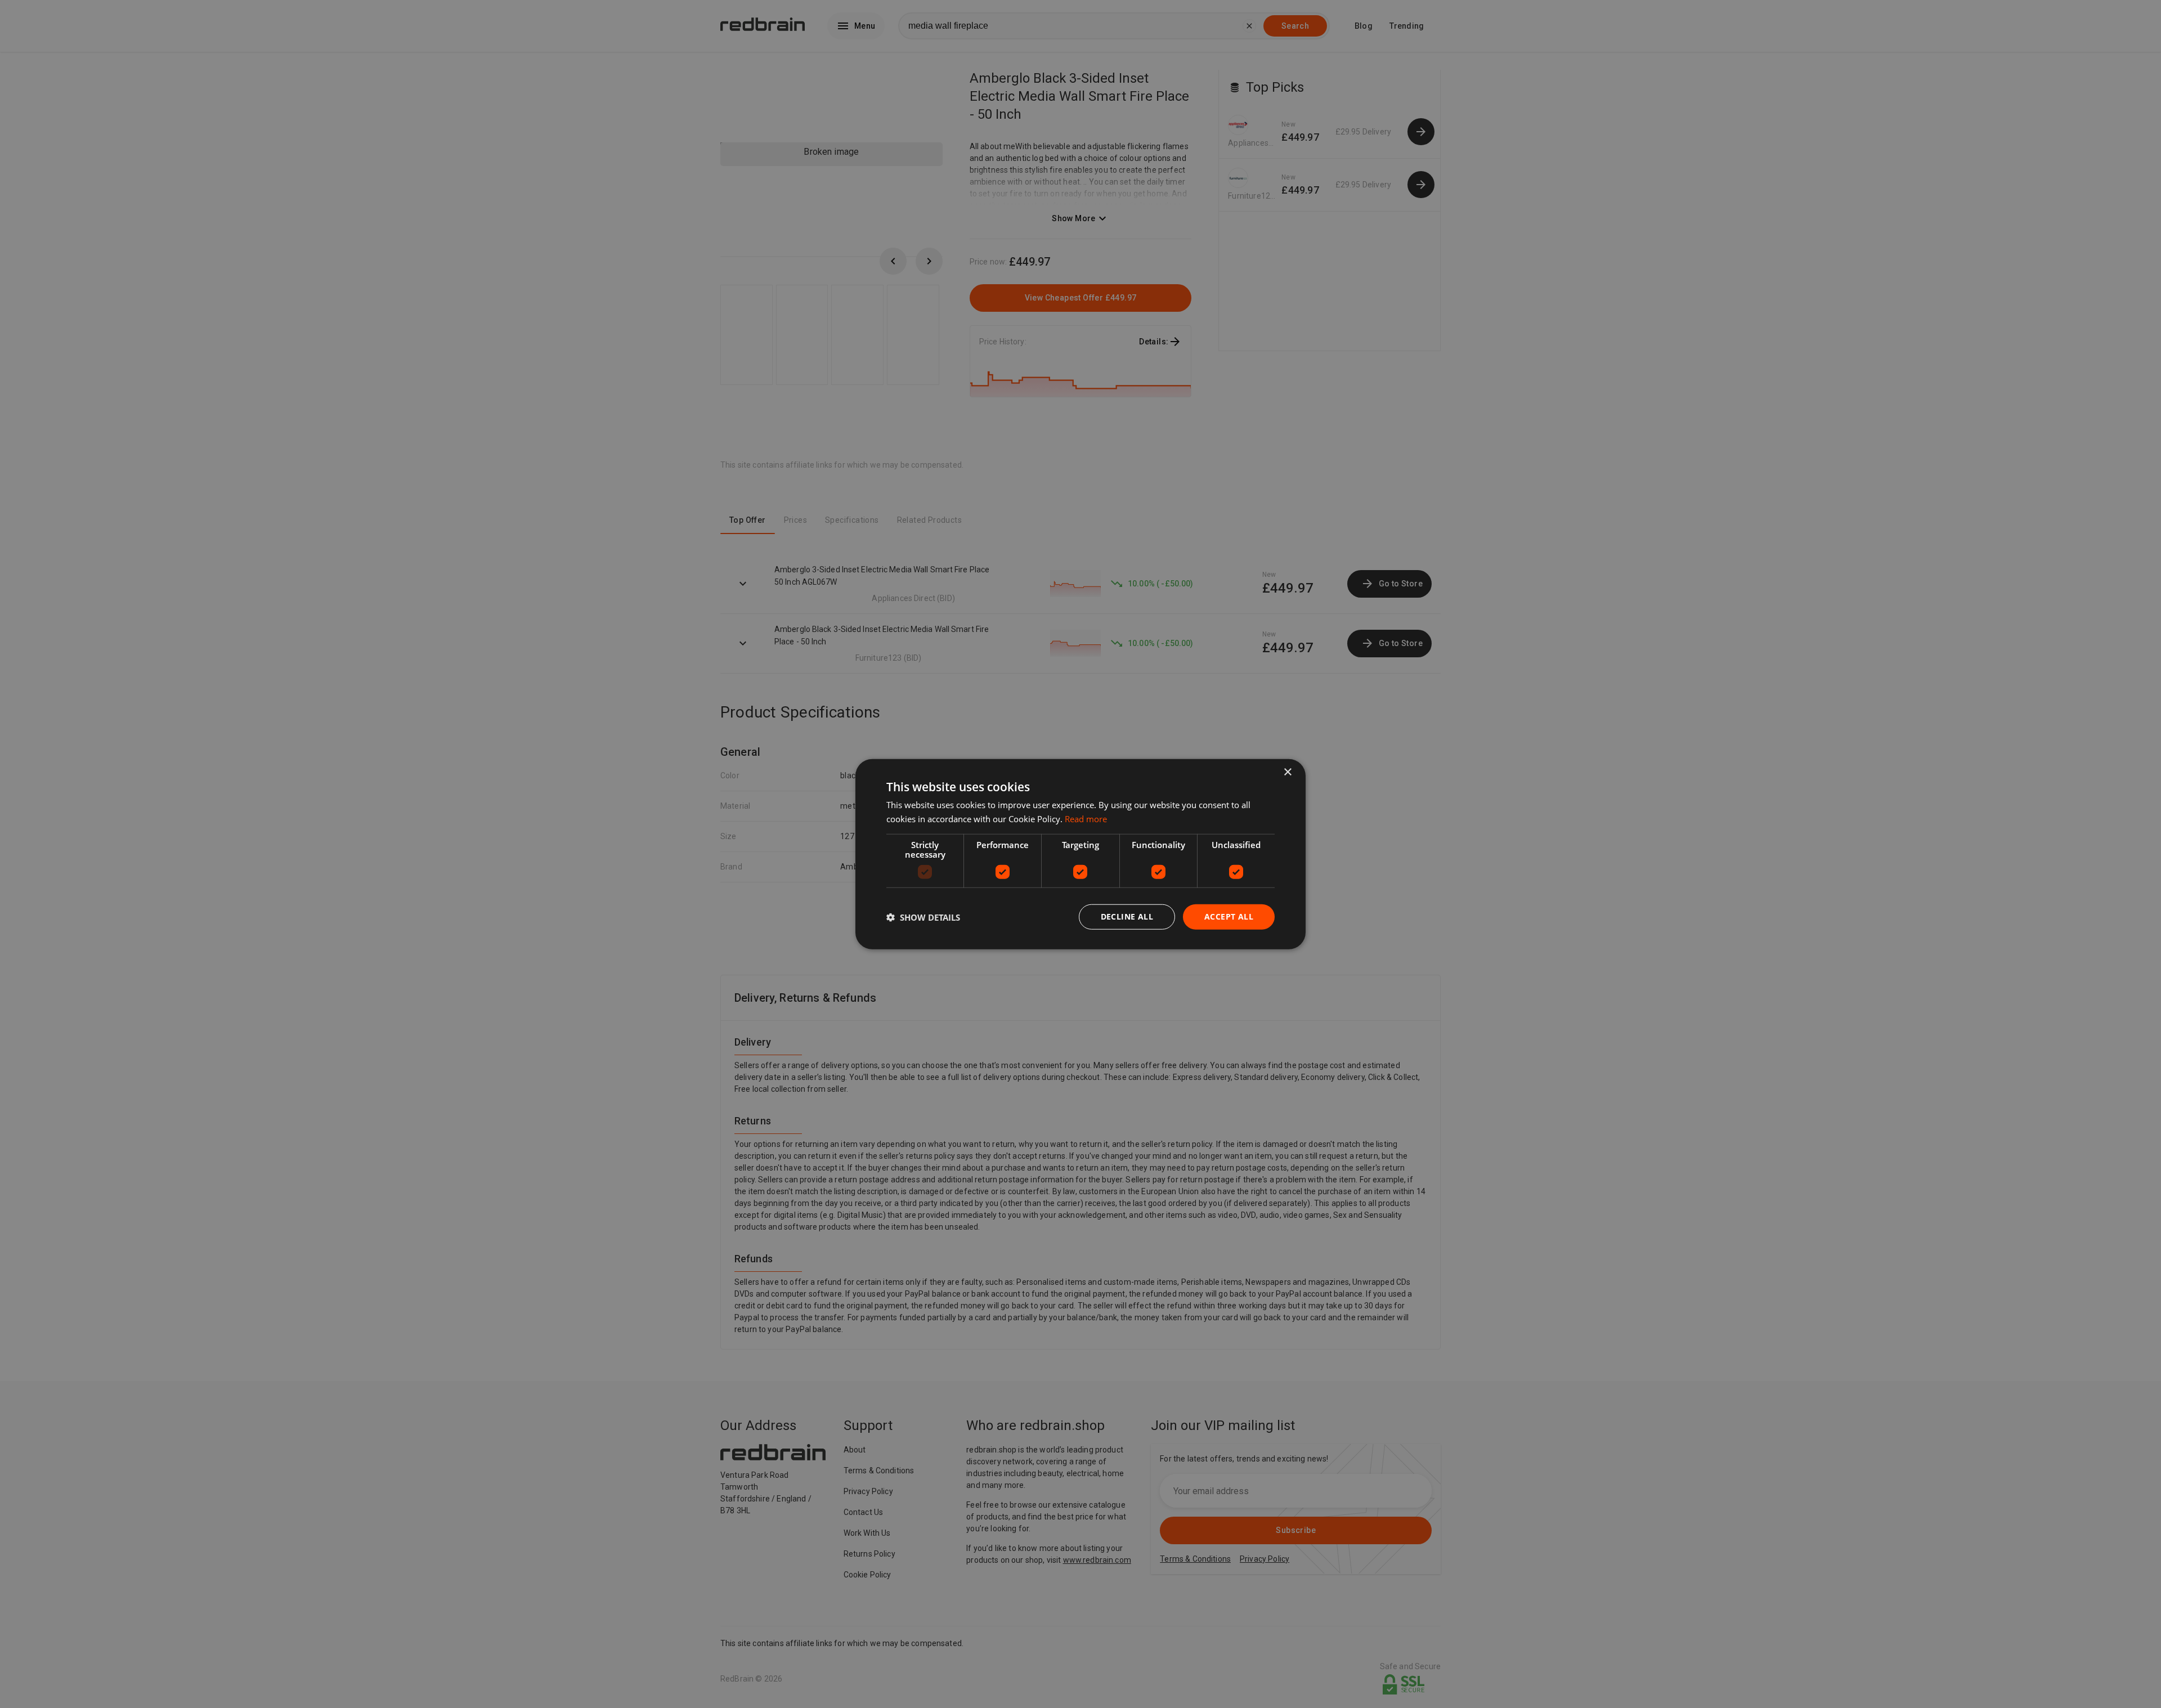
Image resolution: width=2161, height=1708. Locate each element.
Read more (1086, 818)
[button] (923, 917)
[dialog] (1080, 854)
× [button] (1287, 772)
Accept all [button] (1229, 916)
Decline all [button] (1127, 916)
